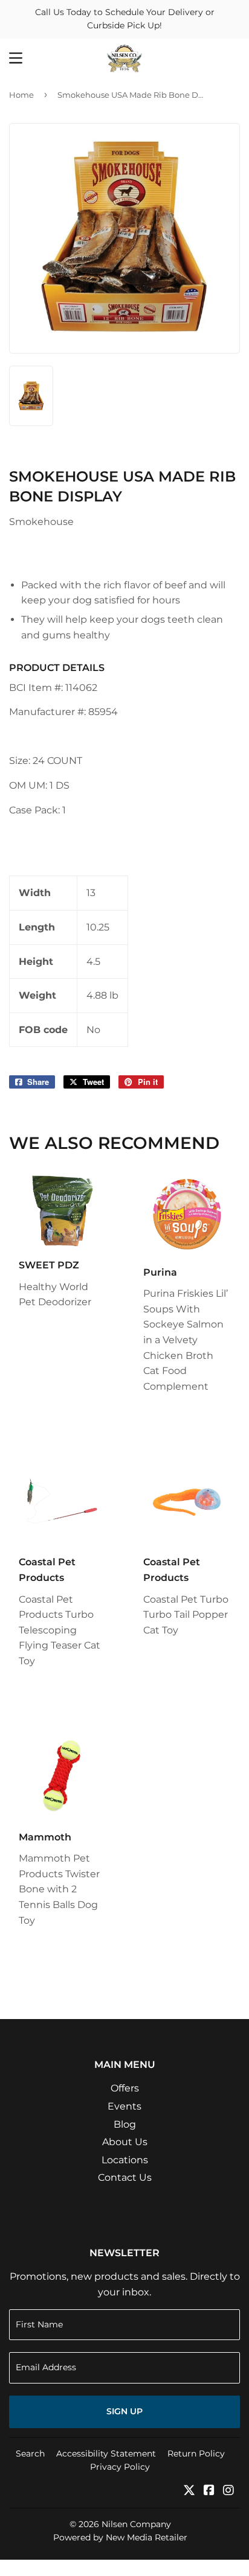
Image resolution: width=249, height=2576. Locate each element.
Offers (125, 2088)
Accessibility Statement (106, 2454)
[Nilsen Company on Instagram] (228, 2491)
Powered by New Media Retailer (120, 2537)
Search (30, 2454)
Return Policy (196, 2454)
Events (124, 2106)
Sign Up (124, 2411)
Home (21, 95)
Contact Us (125, 2177)
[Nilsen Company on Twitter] (189, 2491)
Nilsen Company (136, 2524)
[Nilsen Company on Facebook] (209, 2491)
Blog (125, 2124)
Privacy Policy (120, 2467)
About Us (125, 2142)
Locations (125, 2160)
